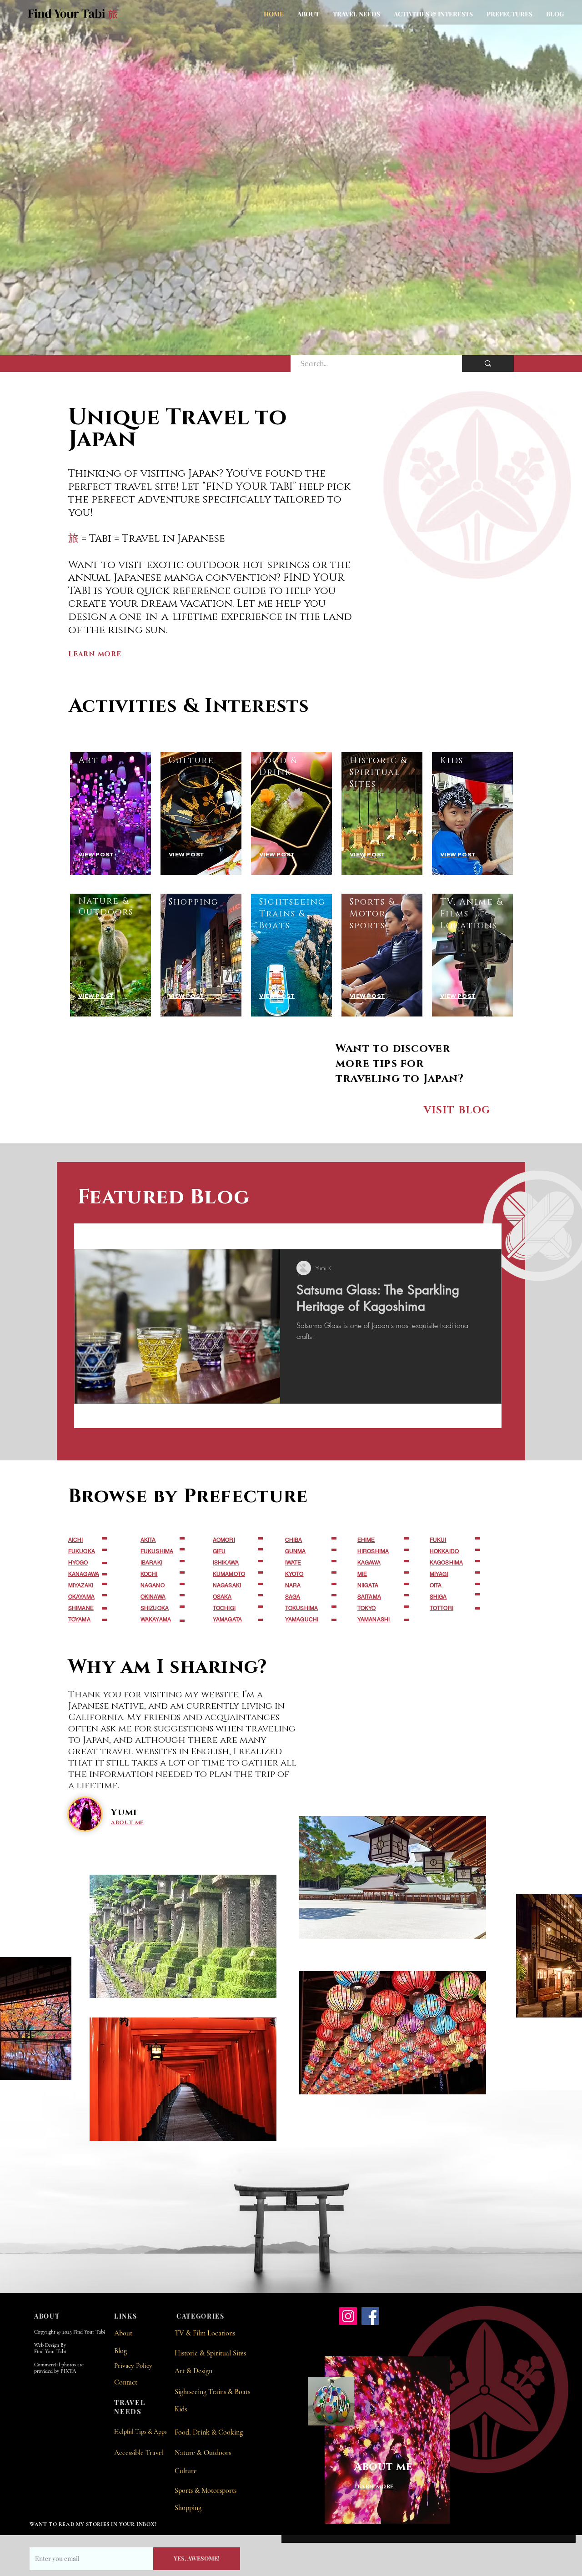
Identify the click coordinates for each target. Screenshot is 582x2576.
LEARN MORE (95, 654)
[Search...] (488, 364)
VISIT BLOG (457, 1110)
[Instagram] (348, 2316)
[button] (356, 14)
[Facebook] (370, 2316)
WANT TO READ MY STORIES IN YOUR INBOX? (93, 2524)
